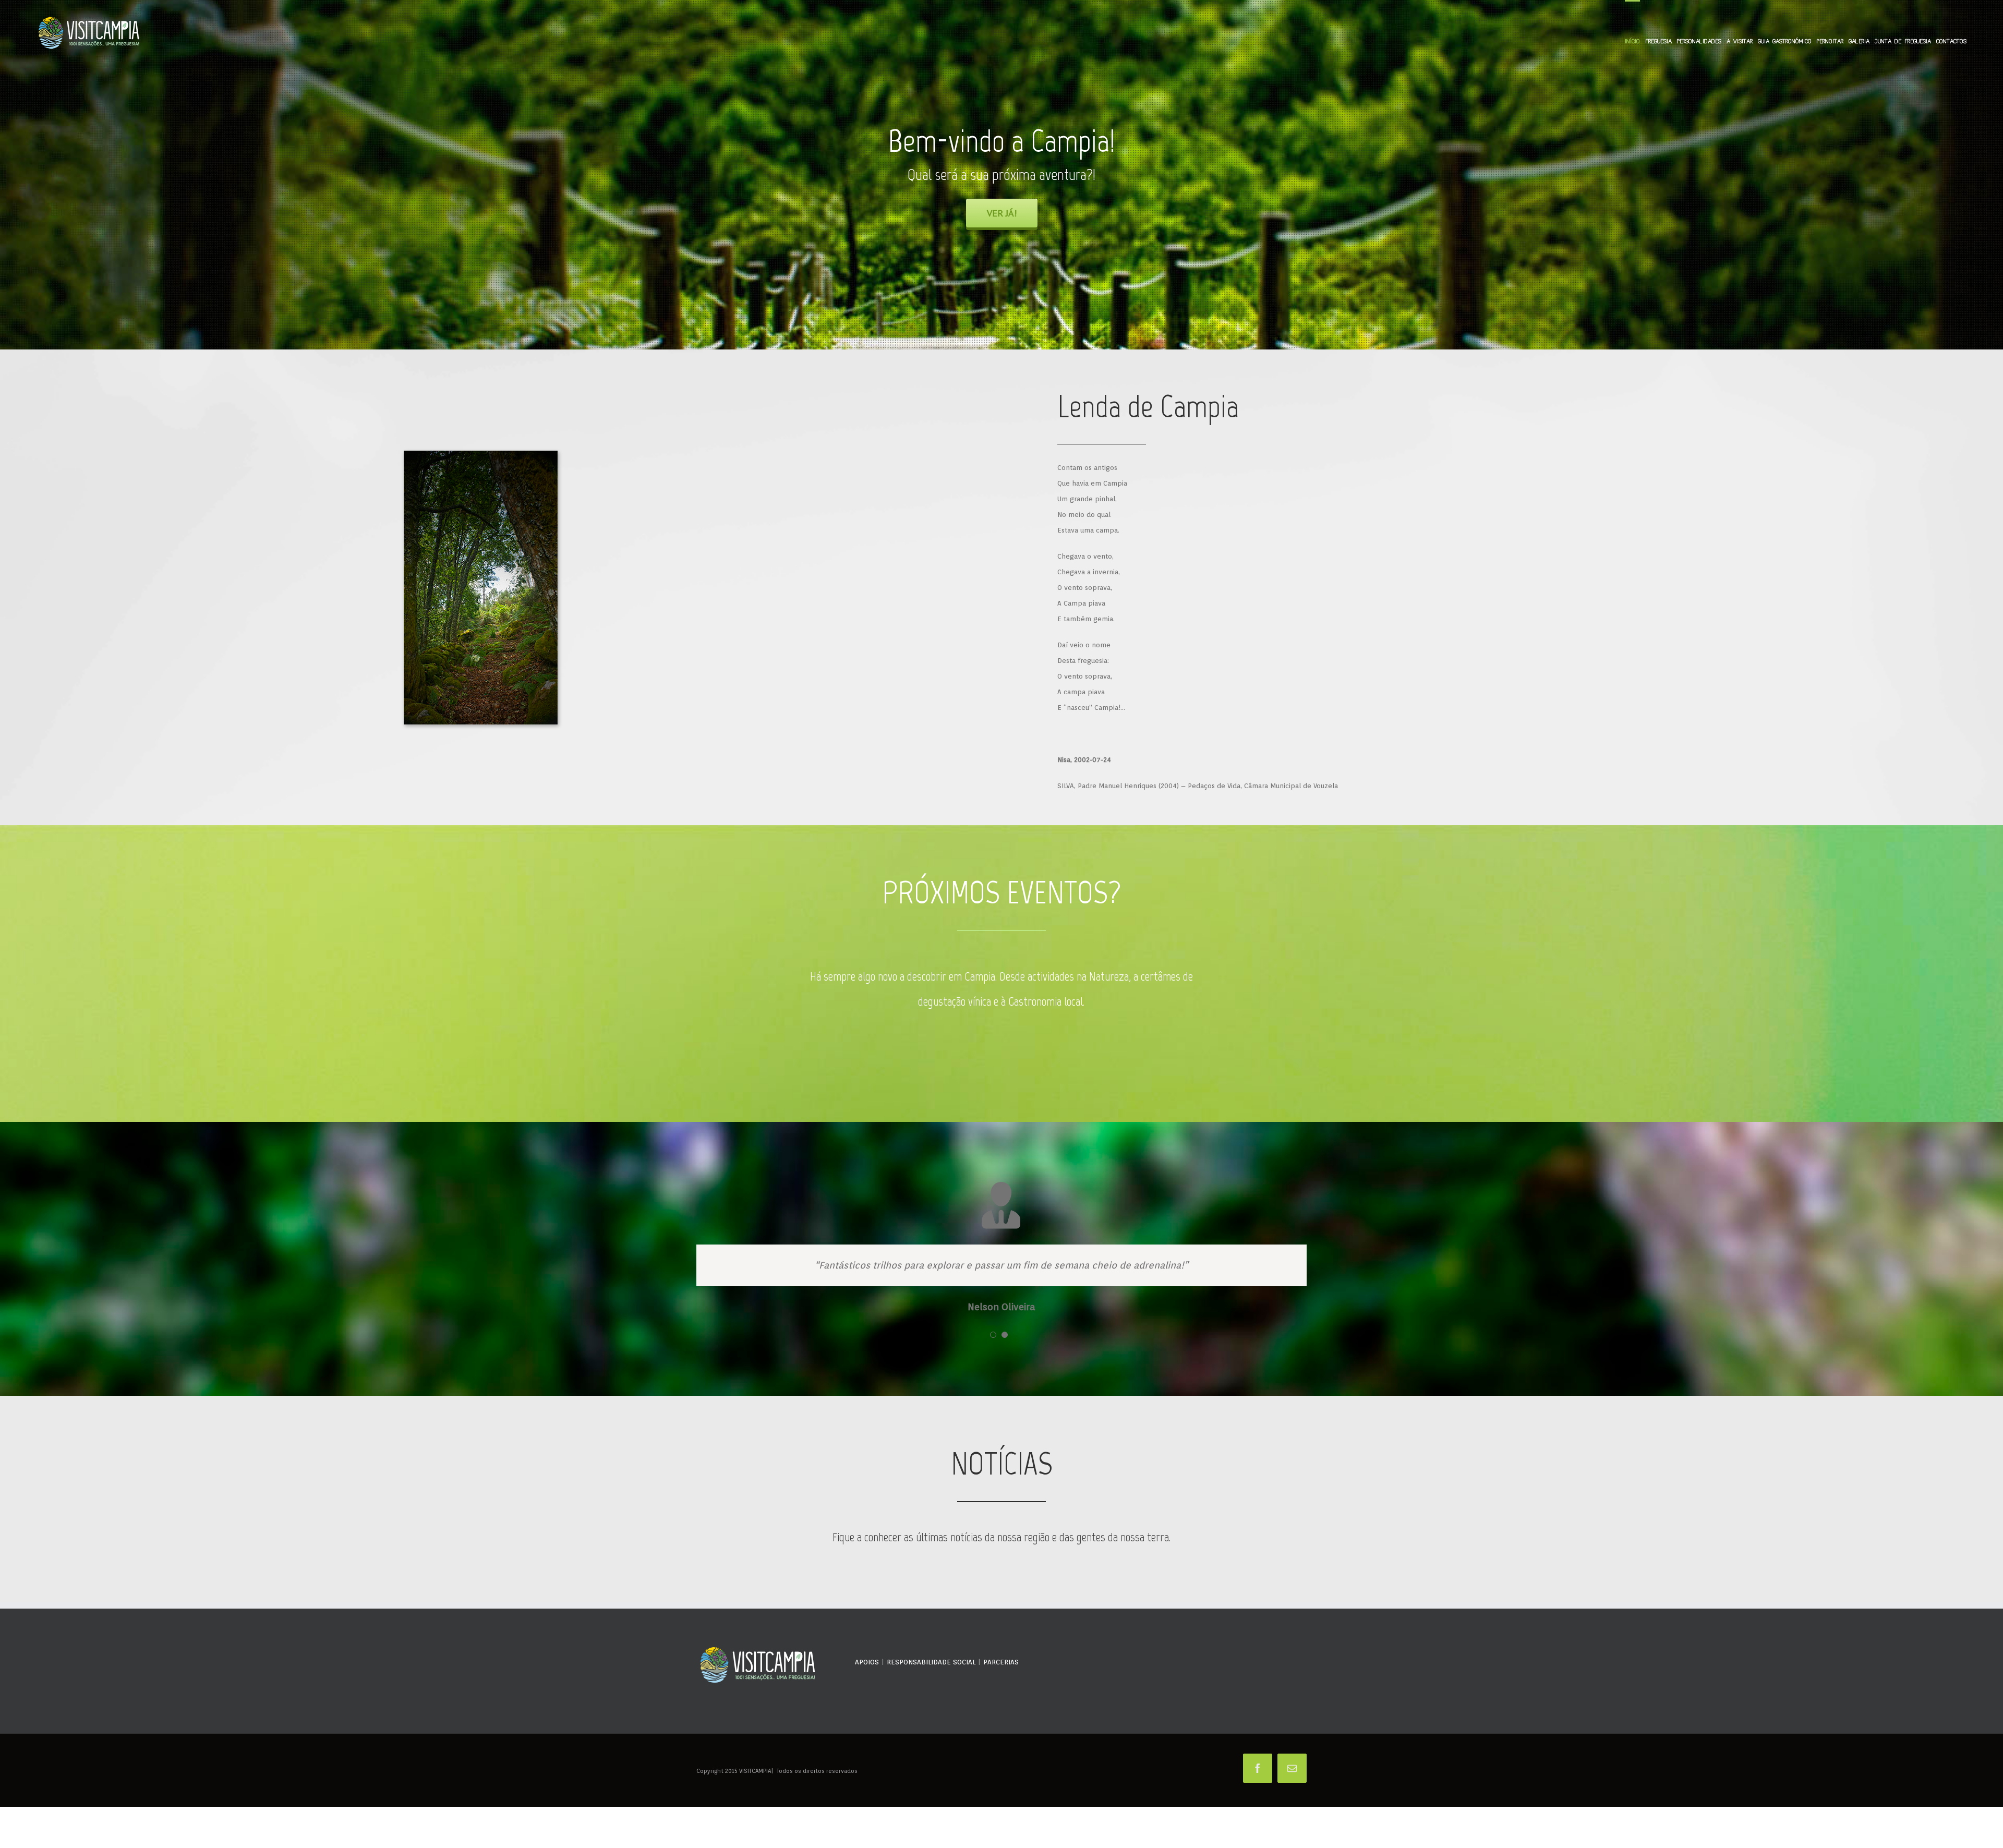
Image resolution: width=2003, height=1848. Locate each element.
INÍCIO (1632, 41)
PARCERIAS (1001, 1662)
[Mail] (1292, 1768)
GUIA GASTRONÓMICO (1785, 41)
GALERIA (1859, 41)
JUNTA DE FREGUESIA (1903, 41)
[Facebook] (1258, 1768)
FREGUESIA (1658, 41)
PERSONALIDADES (1699, 41)
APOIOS (867, 1662)
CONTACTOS (1951, 41)
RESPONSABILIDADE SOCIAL (931, 1662)
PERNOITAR (1830, 41)
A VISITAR (1740, 41)
